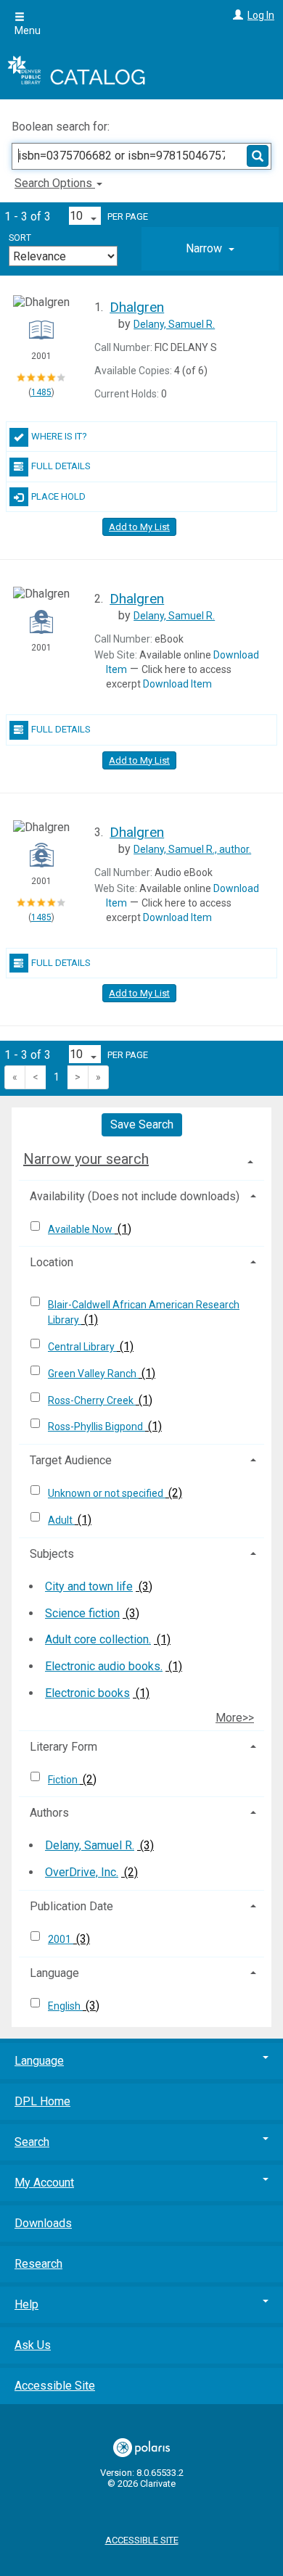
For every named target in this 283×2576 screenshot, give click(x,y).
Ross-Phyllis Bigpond (97, 1427)
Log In (261, 15)
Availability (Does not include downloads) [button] (135, 1196)
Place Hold (58, 496)
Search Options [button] (55, 183)
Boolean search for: (62, 127)
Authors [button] (49, 1813)
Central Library (82, 1347)
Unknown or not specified (107, 1493)
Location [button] (52, 1262)
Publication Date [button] (71, 1906)
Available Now (81, 1229)
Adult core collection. (98, 1639)
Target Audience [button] (71, 1460)
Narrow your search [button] (86, 1159)
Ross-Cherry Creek (92, 1400)
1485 (41, 392)
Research (38, 2264)
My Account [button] (44, 2183)
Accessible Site (55, 2386)
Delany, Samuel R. (90, 1845)
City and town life (89, 1586)
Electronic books (87, 1693)
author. (192, 849)
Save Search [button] (142, 1124)
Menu (28, 30)
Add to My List (139, 527)
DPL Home (42, 2101)
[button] (210, 249)
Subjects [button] (52, 1554)
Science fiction (82, 1613)
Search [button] (32, 2142)
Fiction (64, 1780)
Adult (61, 1520)
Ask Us (33, 2345)
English (65, 2006)
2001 (61, 1939)
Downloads (43, 2223)
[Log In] (236, 15)
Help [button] (26, 2304)
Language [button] (54, 1973)
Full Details (61, 466)
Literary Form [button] (63, 1747)
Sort (20, 238)
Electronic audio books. (104, 1666)
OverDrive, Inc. (82, 1872)
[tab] (210, 249)
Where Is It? (59, 436)
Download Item (177, 684)
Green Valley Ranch (93, 1374)
